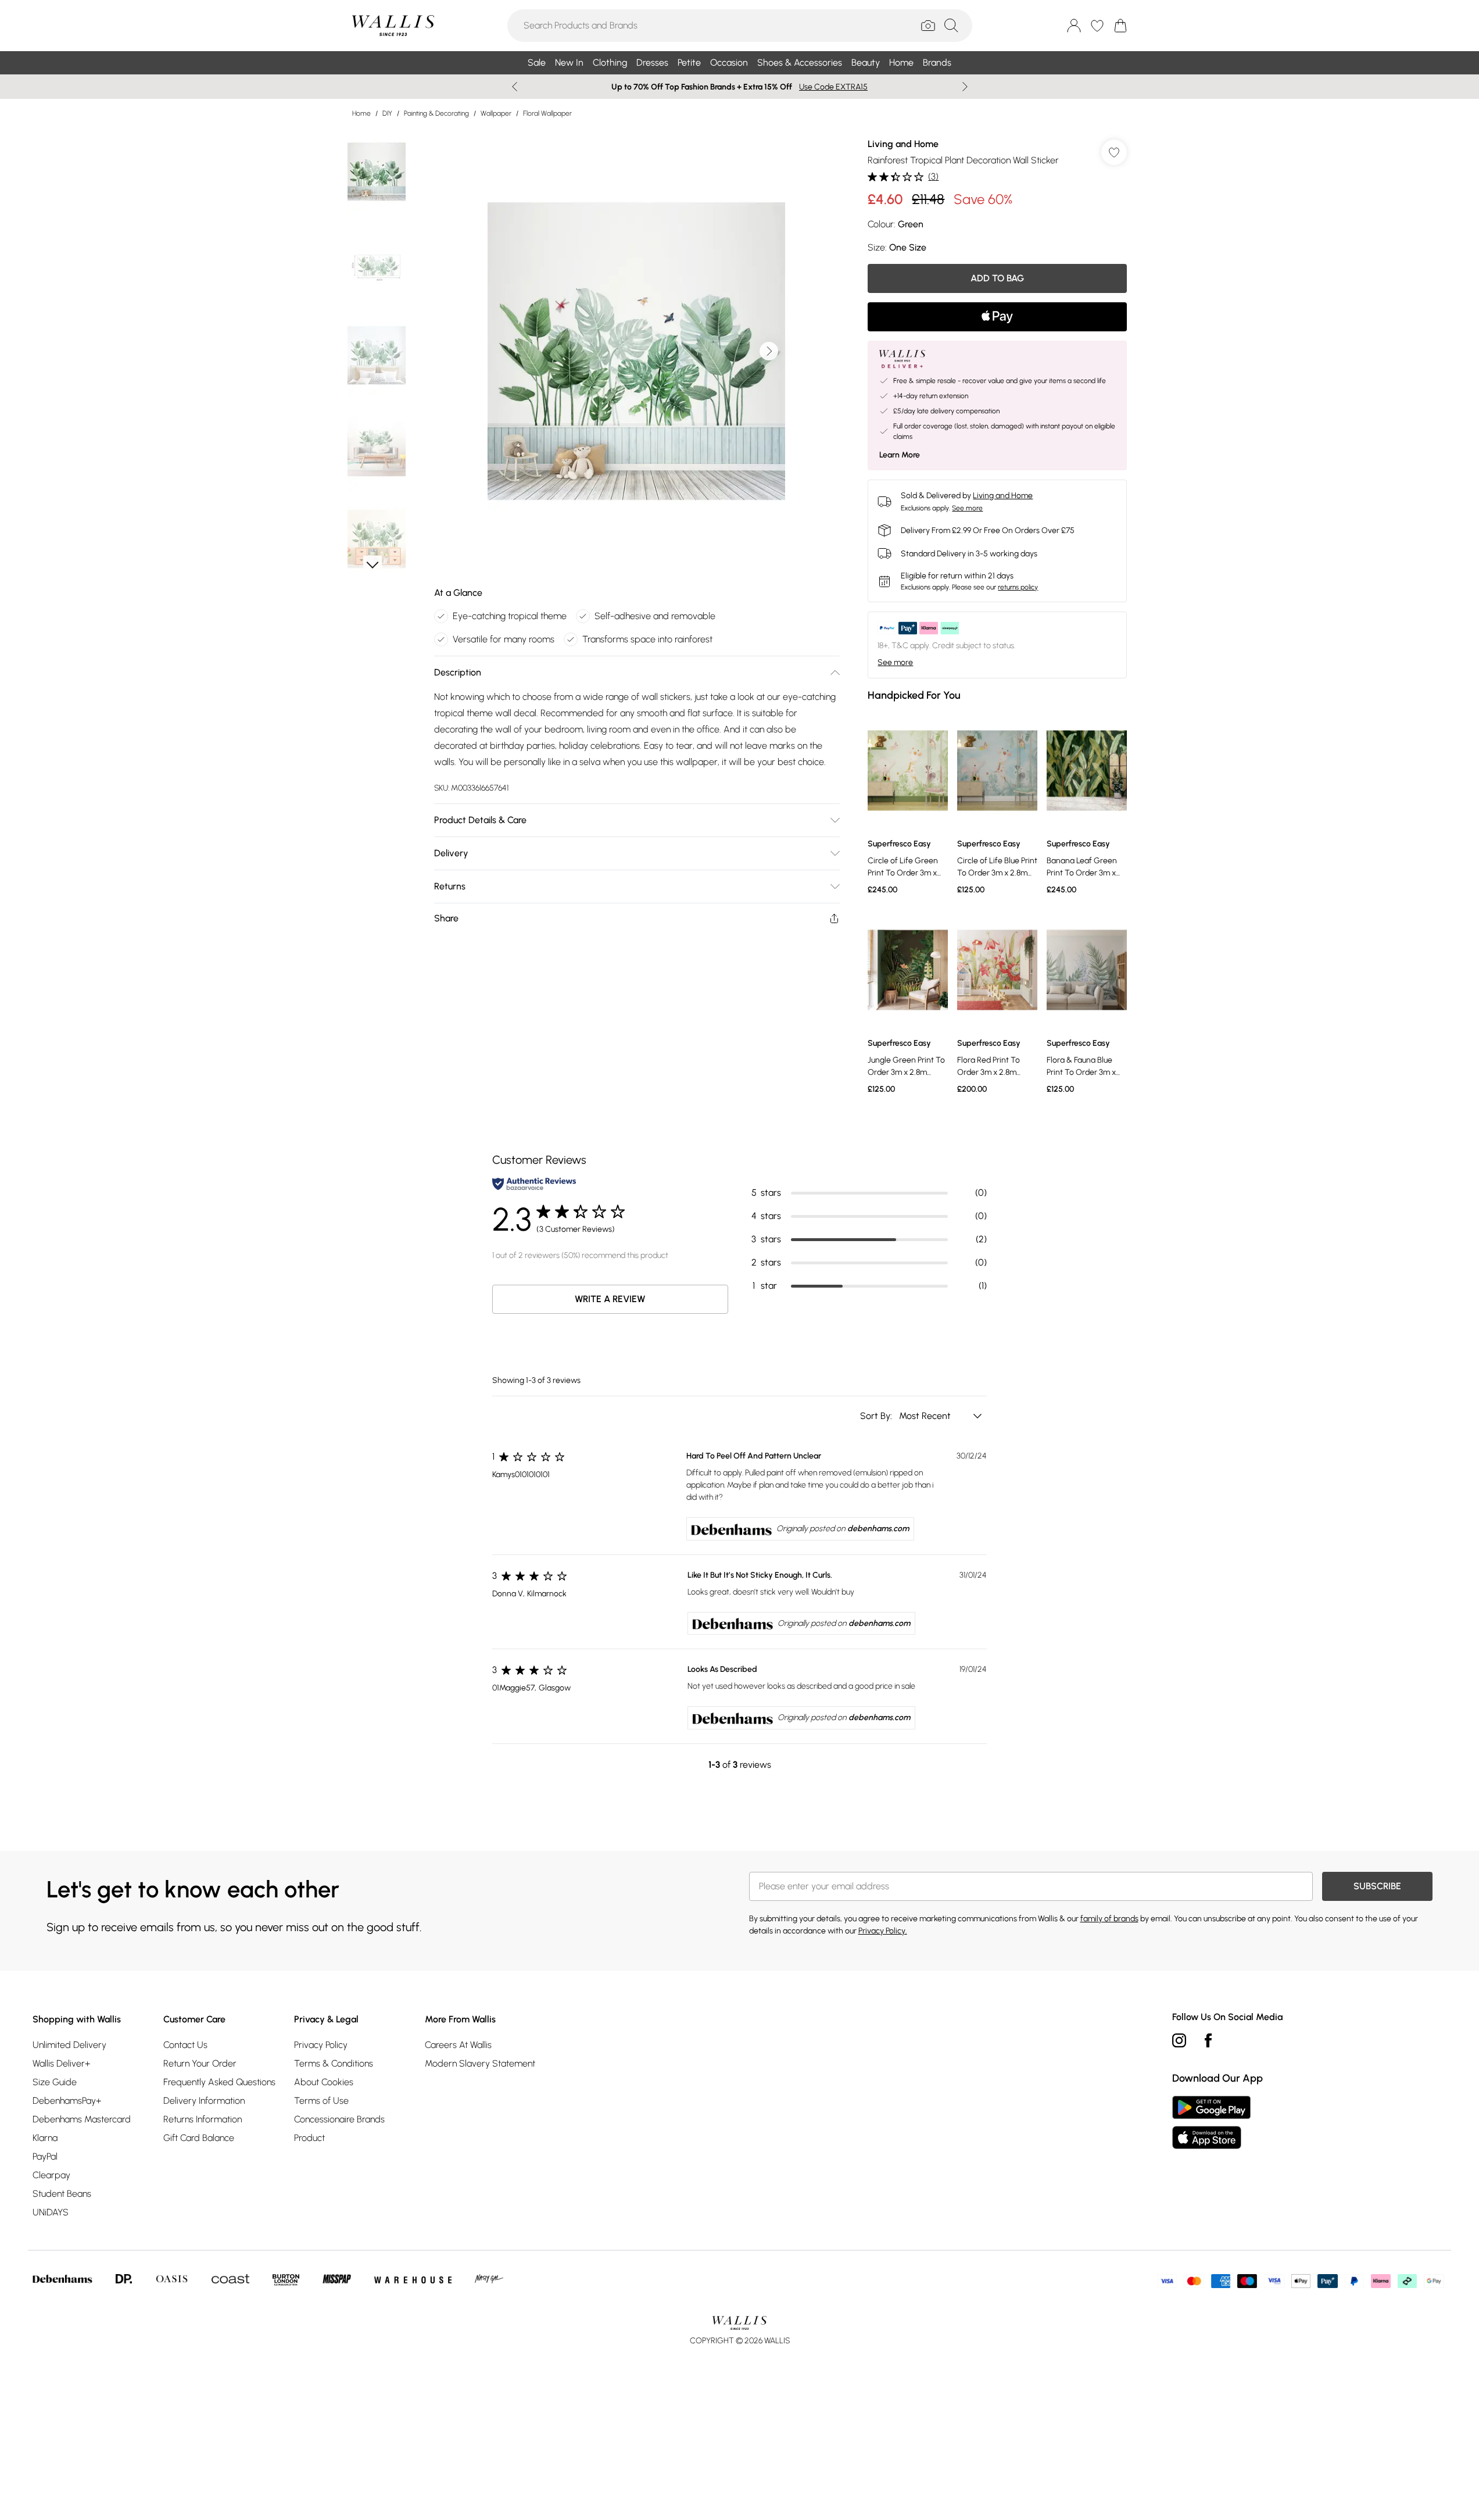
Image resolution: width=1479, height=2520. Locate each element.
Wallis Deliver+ (61, 2063)
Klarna (45, 2138)
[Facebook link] (1208, 2040)
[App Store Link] (1211, 2122)
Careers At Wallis (458, 2045)
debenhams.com (878, 1529)
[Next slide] (965, 87)
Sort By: (877, 1416)
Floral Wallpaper (547, 113)
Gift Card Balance (199, 2138)
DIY (387, 113)
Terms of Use (321, 2101)
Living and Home (903, 144)
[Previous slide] (515, 87)
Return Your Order (200, 2063)
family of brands (1109, 1919)
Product (309, 2138)
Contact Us (185, 2045)
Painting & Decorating (436, 113)
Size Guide (55, 2082)
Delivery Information (204, 2101)
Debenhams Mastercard (82, 2119)
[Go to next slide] (769, 351)
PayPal (45, 2156)
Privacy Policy (321, 2045)
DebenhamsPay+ (67, 2101)
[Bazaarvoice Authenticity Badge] (534, 1184)
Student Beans (62, 2194)
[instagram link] (1179, 2040)
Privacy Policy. (883, 1931)
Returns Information (203, 2119)
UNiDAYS (51, 2212)
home (361, 113)
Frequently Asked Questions (219, 2082)
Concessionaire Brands (339, 2119)
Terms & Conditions (334, 2063)
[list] (636, 351)
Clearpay (51, 2175)
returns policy (1018, 587)
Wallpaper (496, 113)
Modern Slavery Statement (480, 2063)
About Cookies (324, 2082)
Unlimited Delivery (69, 2045)
